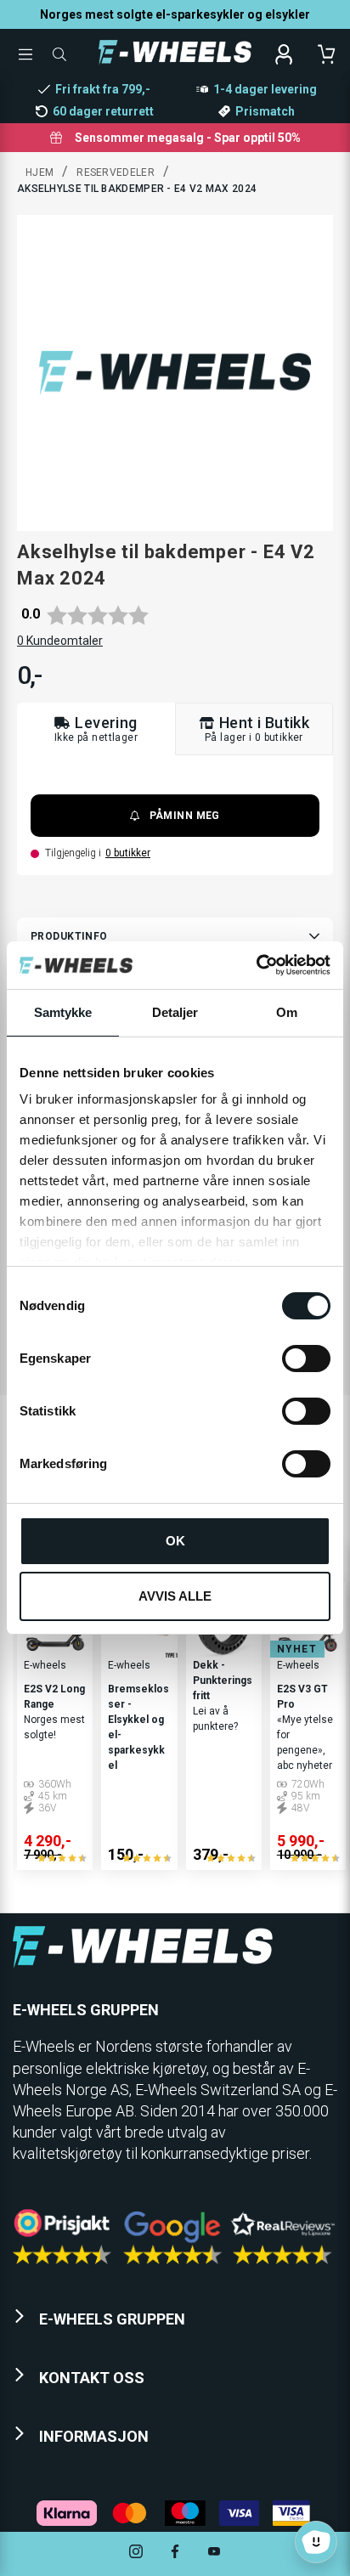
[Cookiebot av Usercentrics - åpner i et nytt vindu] (256, 965)
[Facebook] (175, 2553)
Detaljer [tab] (175, 1012)
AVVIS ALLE (175, 1596)
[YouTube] (214, 2553)
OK (175, 1541)
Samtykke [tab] (63, 1012)
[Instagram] (136, 2553)
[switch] (306, 1359)
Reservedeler (116, 172)
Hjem (40, 172)
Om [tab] (287, 1012)
